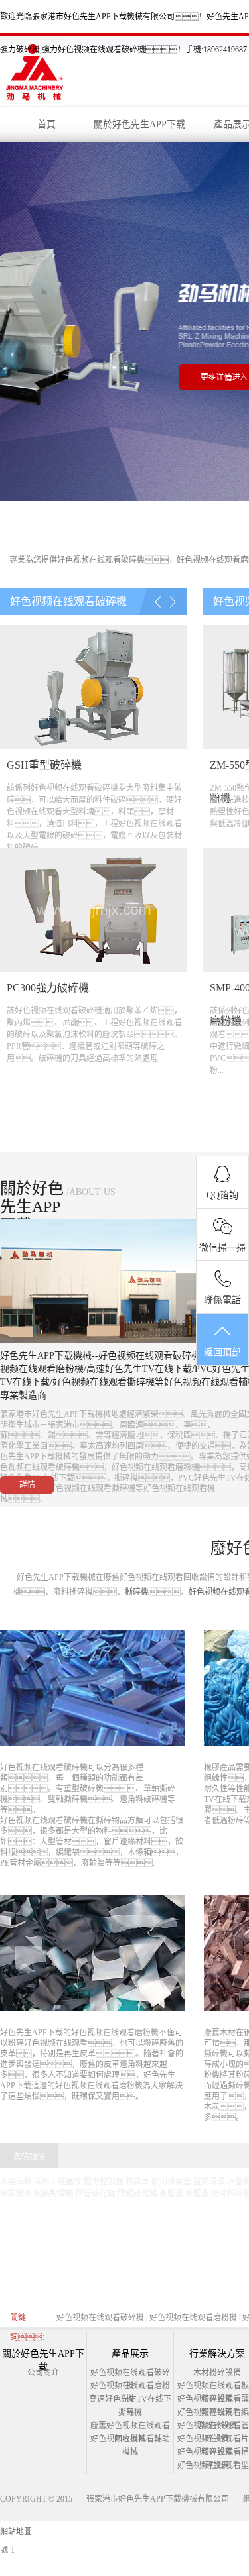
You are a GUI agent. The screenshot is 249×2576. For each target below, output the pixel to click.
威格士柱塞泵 (58, 2182)
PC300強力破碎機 (48, 988)
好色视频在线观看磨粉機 (115, 2033)
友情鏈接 (29, 2156)
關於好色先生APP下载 (139, 124)
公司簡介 (43, 2373)
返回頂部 (222, 1352)
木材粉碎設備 (217, 2373)
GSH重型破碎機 (44, 765)
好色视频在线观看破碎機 (101, 560)
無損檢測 (16, 2194)
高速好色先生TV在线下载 (139, 1369)
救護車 (137, 2182)
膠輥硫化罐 (137, 2194)
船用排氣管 (171, 2182)
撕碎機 (137, 1592)
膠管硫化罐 (96, 2194)
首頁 (46, 124)
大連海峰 (16, 2182)
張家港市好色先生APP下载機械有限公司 (158, 2499)
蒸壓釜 (171, 2194)
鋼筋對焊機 (54, 2194)
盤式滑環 (209, 2182)
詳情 (27, 1484)
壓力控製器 (104, 2182)
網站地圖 (16, 2532)
